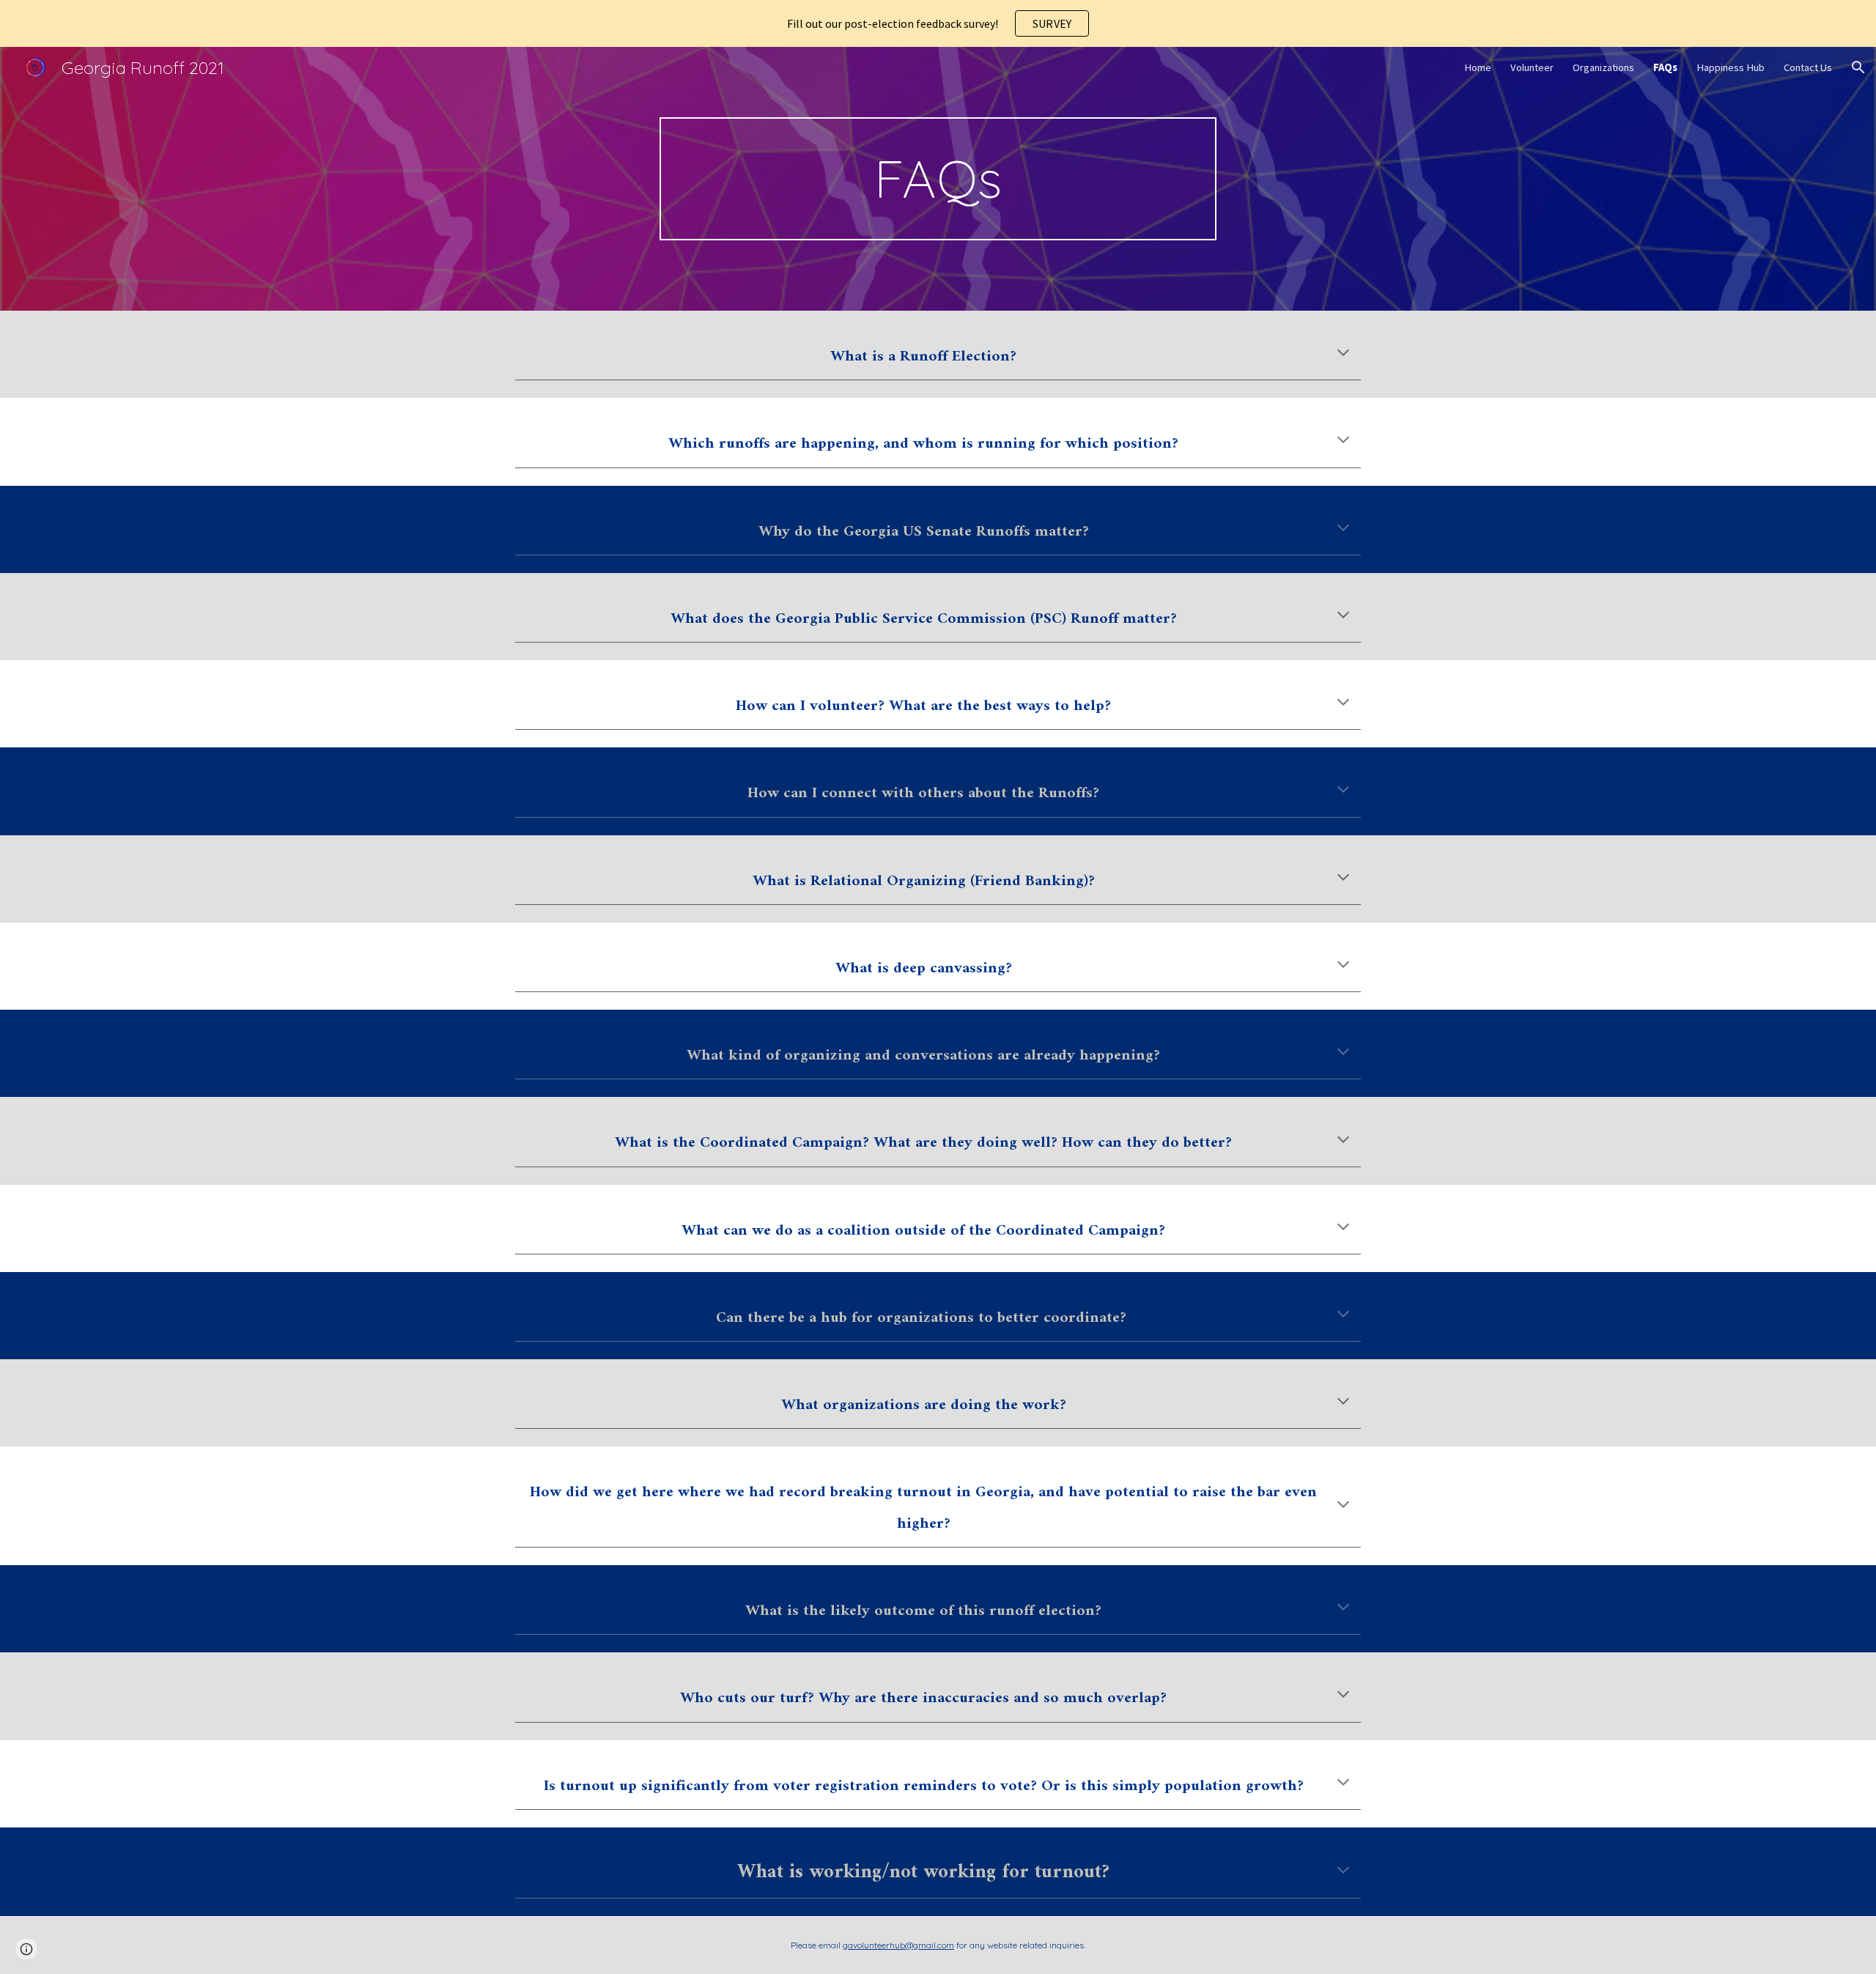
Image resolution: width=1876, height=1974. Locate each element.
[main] (938, 179)
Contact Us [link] (1808, 67)
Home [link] (1478, 67)
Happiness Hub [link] (1731, 67)
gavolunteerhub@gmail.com (898, 1945)
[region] (938, 23)
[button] (1858, 67)
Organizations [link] (1603, 67)
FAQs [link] (1665, 67)
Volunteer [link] (1532, 67)
